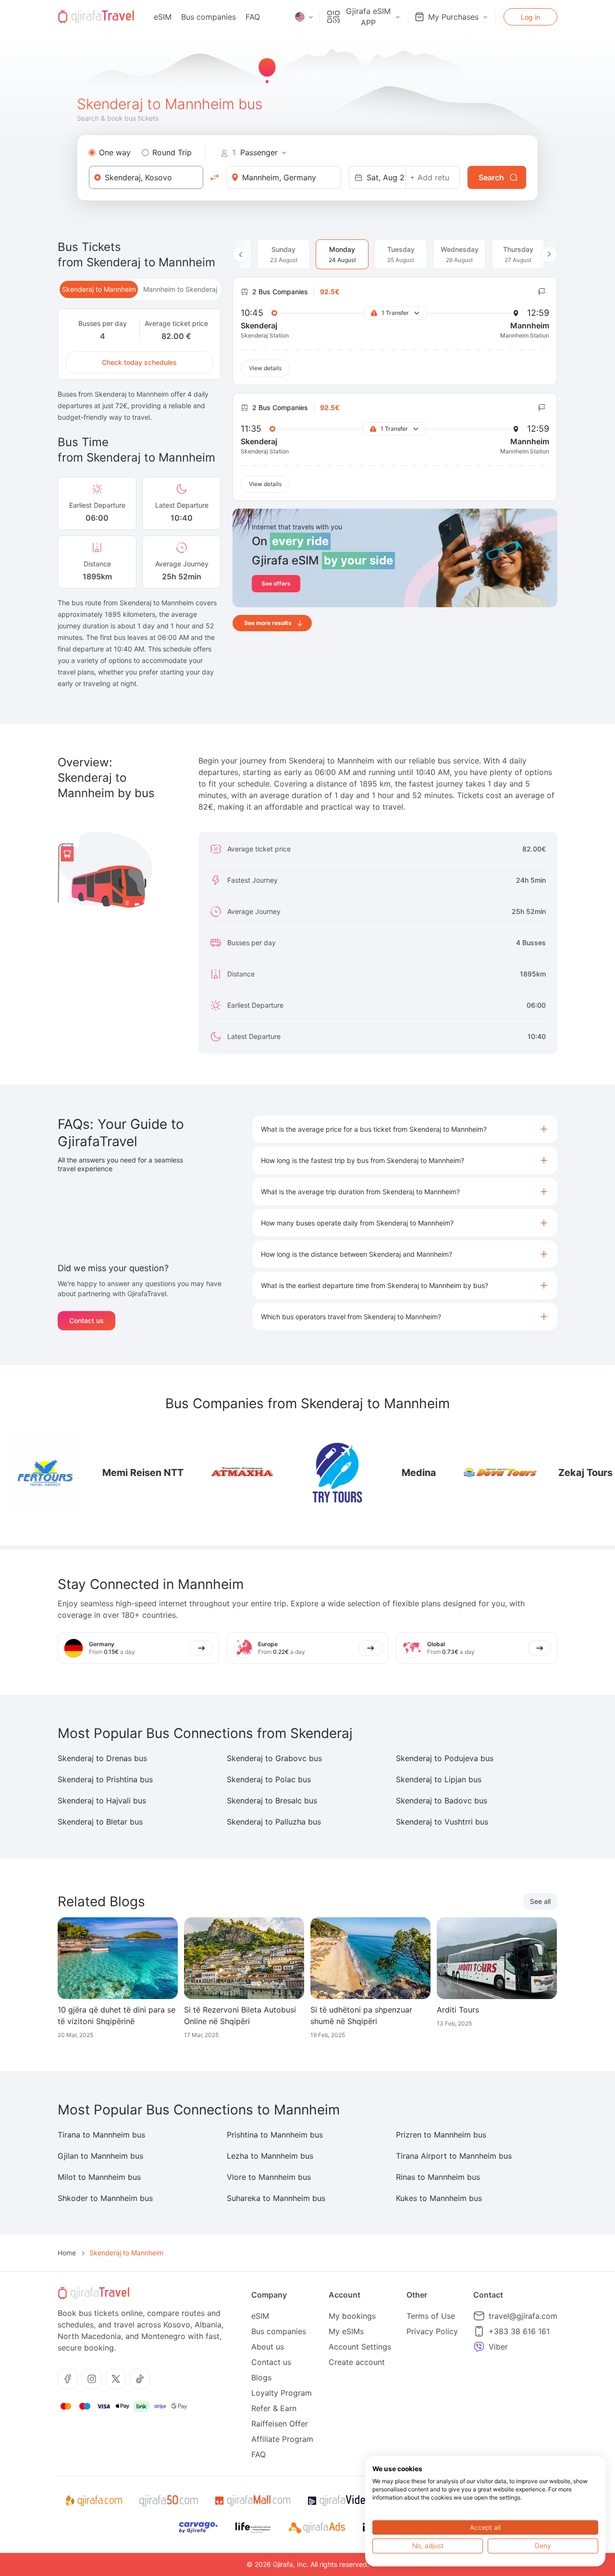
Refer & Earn (274, 2408)
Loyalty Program (282, 2393)
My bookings (352, 2316)
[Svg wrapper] (93, 2501)
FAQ (253, 17)
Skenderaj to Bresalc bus (272, 1801)
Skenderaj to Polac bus (269, 1779)
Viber (498, 2347)
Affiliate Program (282, 2439)
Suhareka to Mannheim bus (276, 2198)
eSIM (163, 17)
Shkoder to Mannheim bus (105, 2198)
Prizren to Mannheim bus (441, 2135)
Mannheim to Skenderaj (180, 289)
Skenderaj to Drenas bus (102, 1758)
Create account (357, 2362)
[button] (405, 1129)
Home (67, 2253)
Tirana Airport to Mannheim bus (454, 2156)
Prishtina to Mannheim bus (275, 2135)
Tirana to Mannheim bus (101, 2135)
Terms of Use (431, 2316)
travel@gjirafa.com (523, 2316)
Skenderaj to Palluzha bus (274, 1822)
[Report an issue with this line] (542, 292)
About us (268, 2347)
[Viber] (479, 2347)
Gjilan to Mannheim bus (100, 2156)
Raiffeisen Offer (280, 2424)
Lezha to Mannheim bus (270, 2156)
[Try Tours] (292, 1473)
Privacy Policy (432, 2331)
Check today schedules (139, 362)
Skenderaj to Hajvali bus (102, 1801)
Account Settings (360, 2347)
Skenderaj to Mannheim (99, 289)
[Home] (96, 17)
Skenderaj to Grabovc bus (274, 1758)
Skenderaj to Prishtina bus (105, 1779)
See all (540, 1901)
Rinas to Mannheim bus (438, 2177)
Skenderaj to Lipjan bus (439, 1779)
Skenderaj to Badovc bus (442, 1801)
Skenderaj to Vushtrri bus (442, 1822)
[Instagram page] (92, 2379)
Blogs (261, 2377)
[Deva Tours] (455, 1473)
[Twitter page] (116, 2379)
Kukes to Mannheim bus (439, 2198)
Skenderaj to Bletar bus (100, 1822)
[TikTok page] (140, 2379)
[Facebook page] (68, 2379)
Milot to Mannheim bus (99, 2177)
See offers (276, 583)
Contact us (86, 1320)
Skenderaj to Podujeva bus (445, 1758)
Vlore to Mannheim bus (269, 2177)
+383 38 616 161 (519, 2331)
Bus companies (209, 17)
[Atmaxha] (196, 1473)
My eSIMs (346, 2331)
